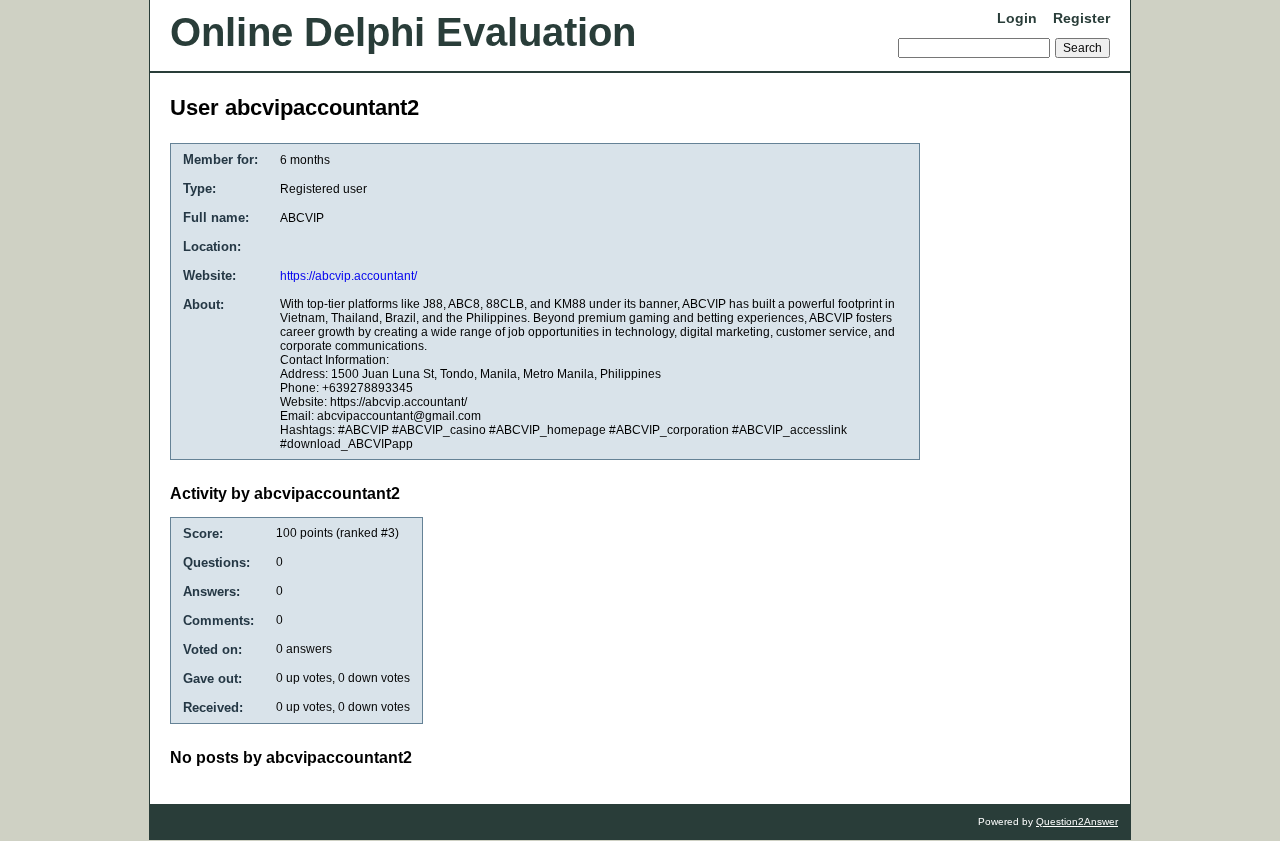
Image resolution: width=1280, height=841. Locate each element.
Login (1017, 18)
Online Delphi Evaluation (403, 32)
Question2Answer (1077, 821)
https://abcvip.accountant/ (348, 276)
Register (1081, 18)
